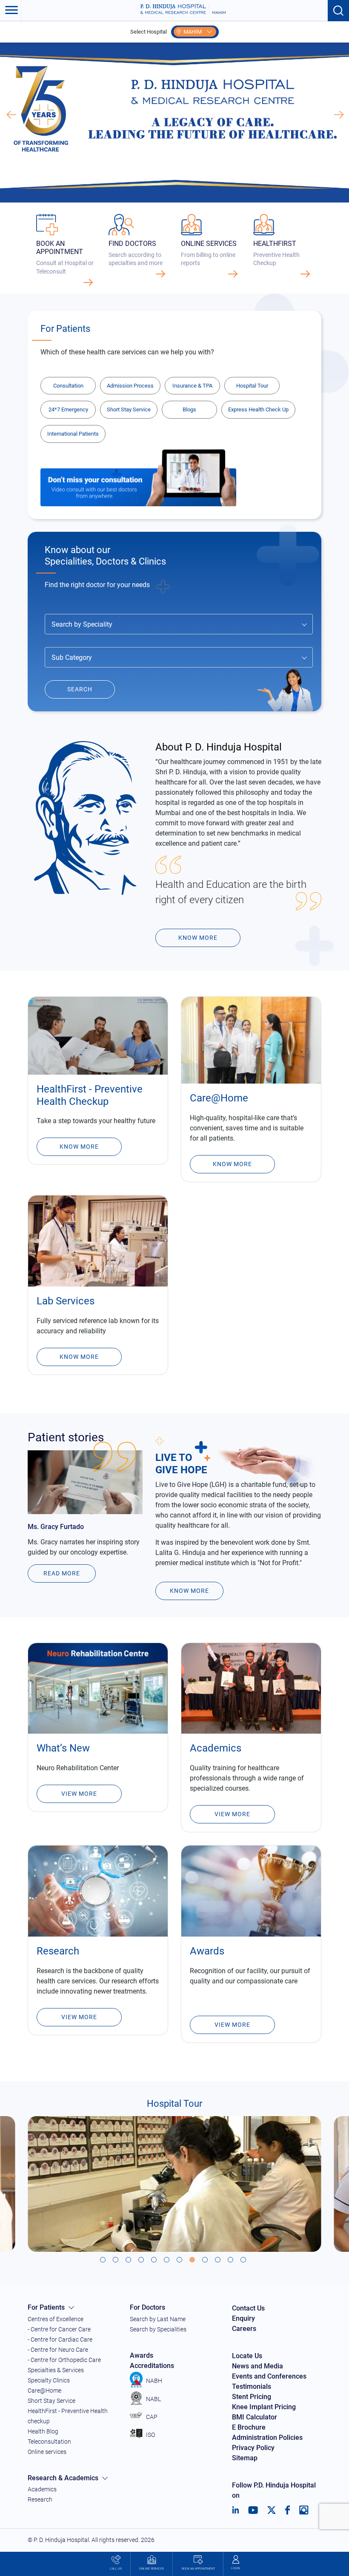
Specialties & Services (56, 2370)
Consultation (68, 386)
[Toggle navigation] (11, 11)
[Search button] (338, 11)
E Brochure (249, 2427)
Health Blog (43, 2431)
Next (338, 115)
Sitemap (245, 2458)
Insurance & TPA (192, 386)
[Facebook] (287, 2510)
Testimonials (252, 2386)
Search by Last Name (158, 2319)
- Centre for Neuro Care (58, 2350)
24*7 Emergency (68, 409)
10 (219, 2261)
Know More (79, 1147)
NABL (153, 2399)
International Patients (73, 434)
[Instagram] (304, 2510)
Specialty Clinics (49, 2380)
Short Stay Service (129, 409)
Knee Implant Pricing (264, 2407)
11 (232, 2261)
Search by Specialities (158, 2329)
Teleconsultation (49, 2442)
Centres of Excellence (56, 2319)
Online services (47, 2452)
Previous (11, 115)
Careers (244, 2329)
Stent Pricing (252, 2397)
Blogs (189, 409)
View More (79, 1794)
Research (40, 2499)
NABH (154, 2381)
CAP (152, 2417)
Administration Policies (267, 2438)
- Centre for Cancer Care (59, 2329)
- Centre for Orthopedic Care (64, 2360)
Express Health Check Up (258, 409)
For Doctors (147, 2307)
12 (245, 2261)
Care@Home (44, 2391)
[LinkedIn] (236, 2510)
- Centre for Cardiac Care (60, 2339)
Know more (198, 938)
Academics (42, 2489)
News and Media (257, 2366)
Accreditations (152, 2366)
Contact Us (248, 2308)
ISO (150, 2435)
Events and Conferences (269, 2376)
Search (80, 689)
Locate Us (247, 2356)
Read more (62, 1573)
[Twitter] (272, 2510)
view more (232, 2025)
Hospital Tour (252, 386)
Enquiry (243, 2318)
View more (232, 1814)
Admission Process (130, 386)
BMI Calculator (255, 2417)
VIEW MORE (79, 2017)
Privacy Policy (253, 2448)
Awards (142, 2355)
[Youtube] (253, 2510)
